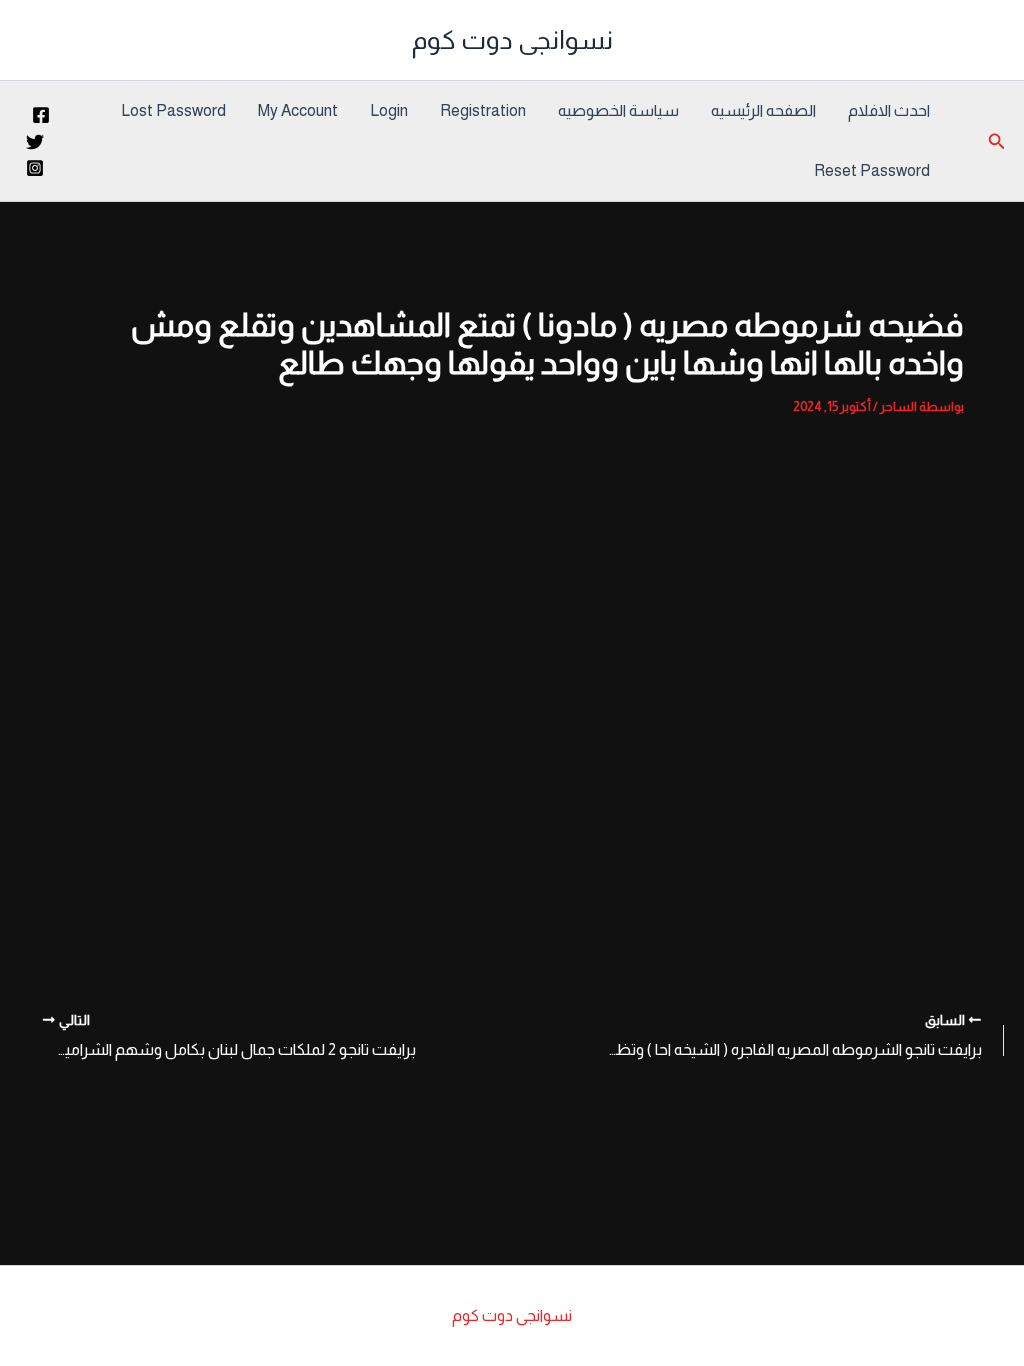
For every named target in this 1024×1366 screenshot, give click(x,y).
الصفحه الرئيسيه (763, 110)
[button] (995, 141)
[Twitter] (35, 142)
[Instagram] (35, 168)
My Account (298, 110)
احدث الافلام (889, 110)
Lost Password (173, 110)
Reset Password (872, 170)
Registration (483, 110)
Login (389, 110)
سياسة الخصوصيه (618, 110)
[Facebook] (41, 115)
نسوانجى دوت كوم (512, 39)
